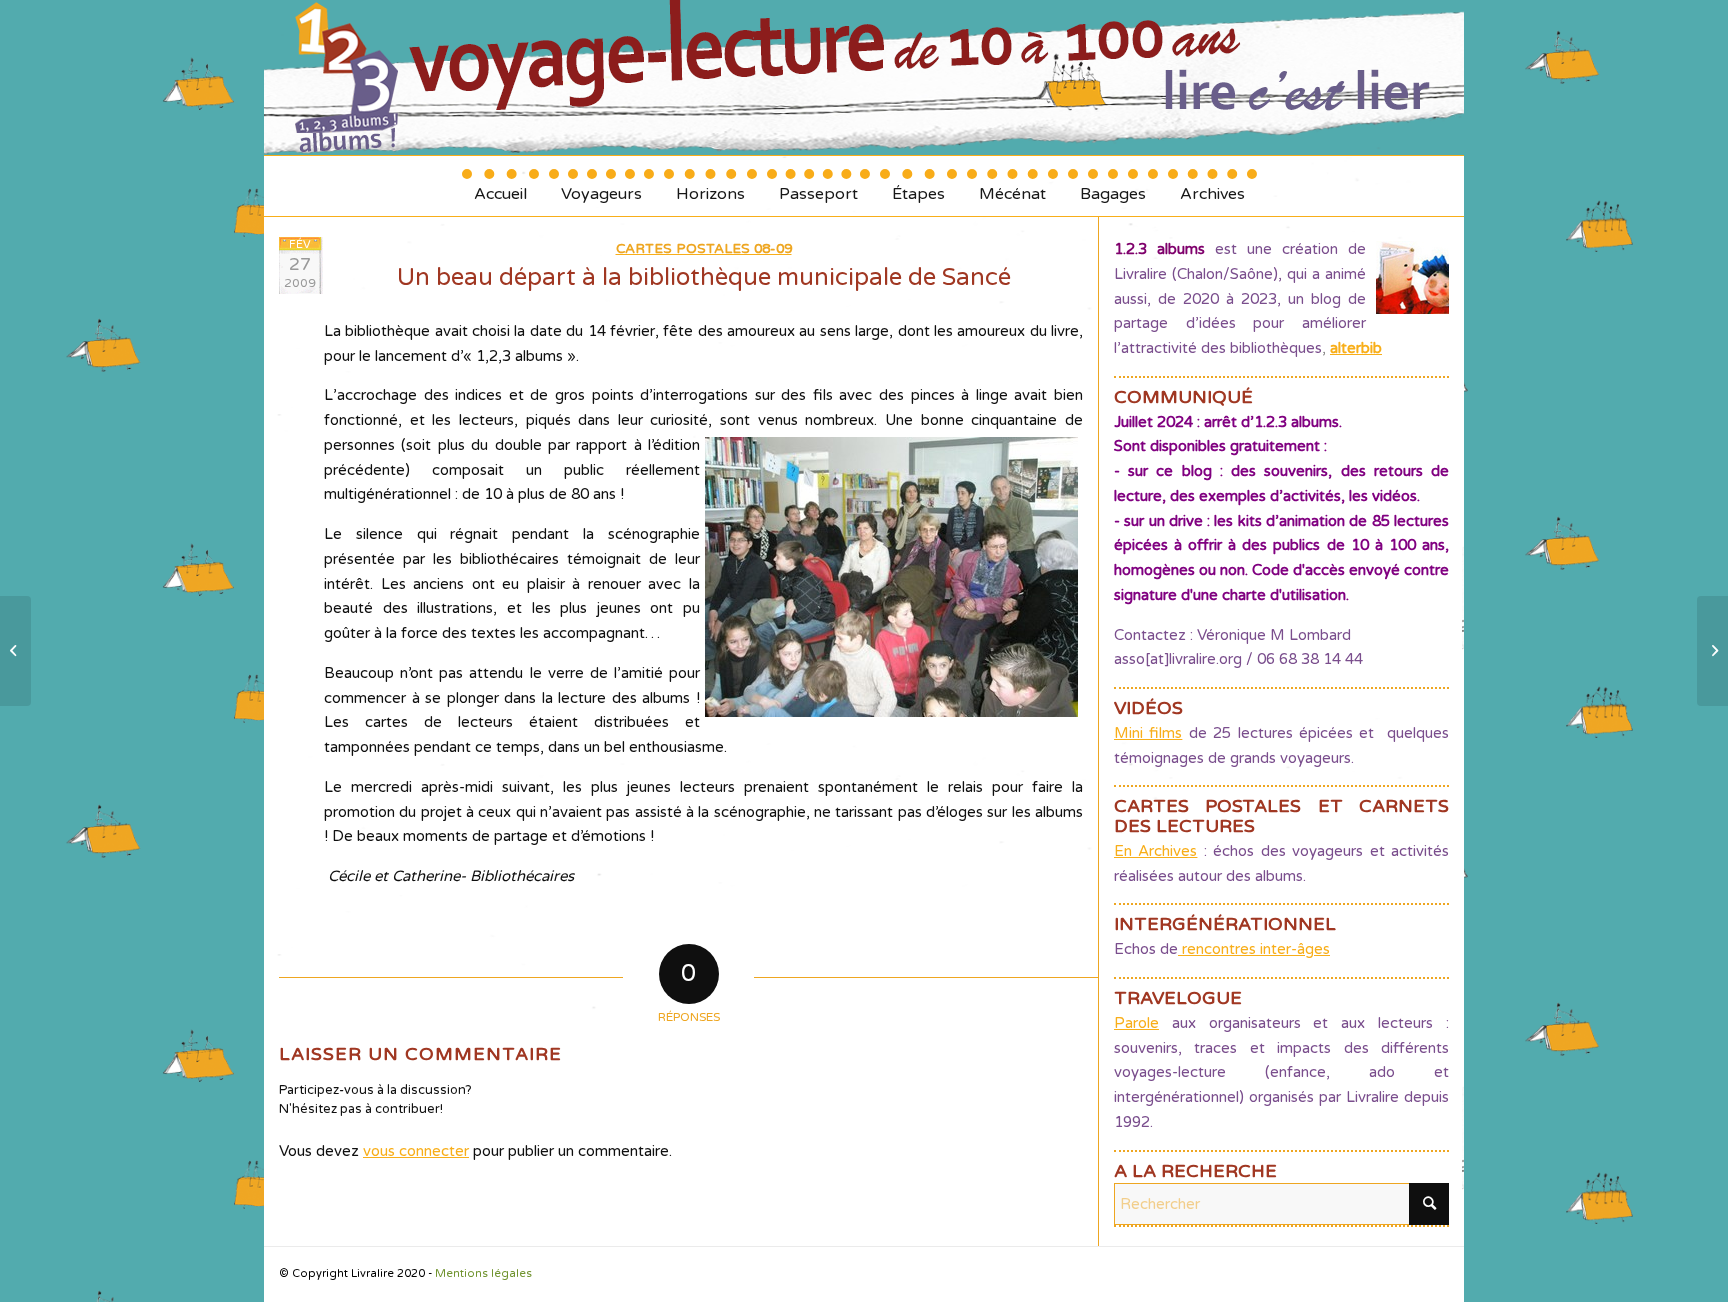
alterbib (1356, 348)
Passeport (818, 186)
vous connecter (416, 1151)
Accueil (500, 186)
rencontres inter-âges (1254, 949)
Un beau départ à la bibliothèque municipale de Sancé (704, 277)
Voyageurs (601, 186)
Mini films (1148, 733)
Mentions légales (483, 1273)
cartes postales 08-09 (704, 249)
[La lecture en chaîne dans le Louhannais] (15, 651)
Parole (1136, 1023)
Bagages (1113, 186)
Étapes (918, 186)
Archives (1212, 186)
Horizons (710, 186)
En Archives (1155, 851)
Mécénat (1012, 186)
